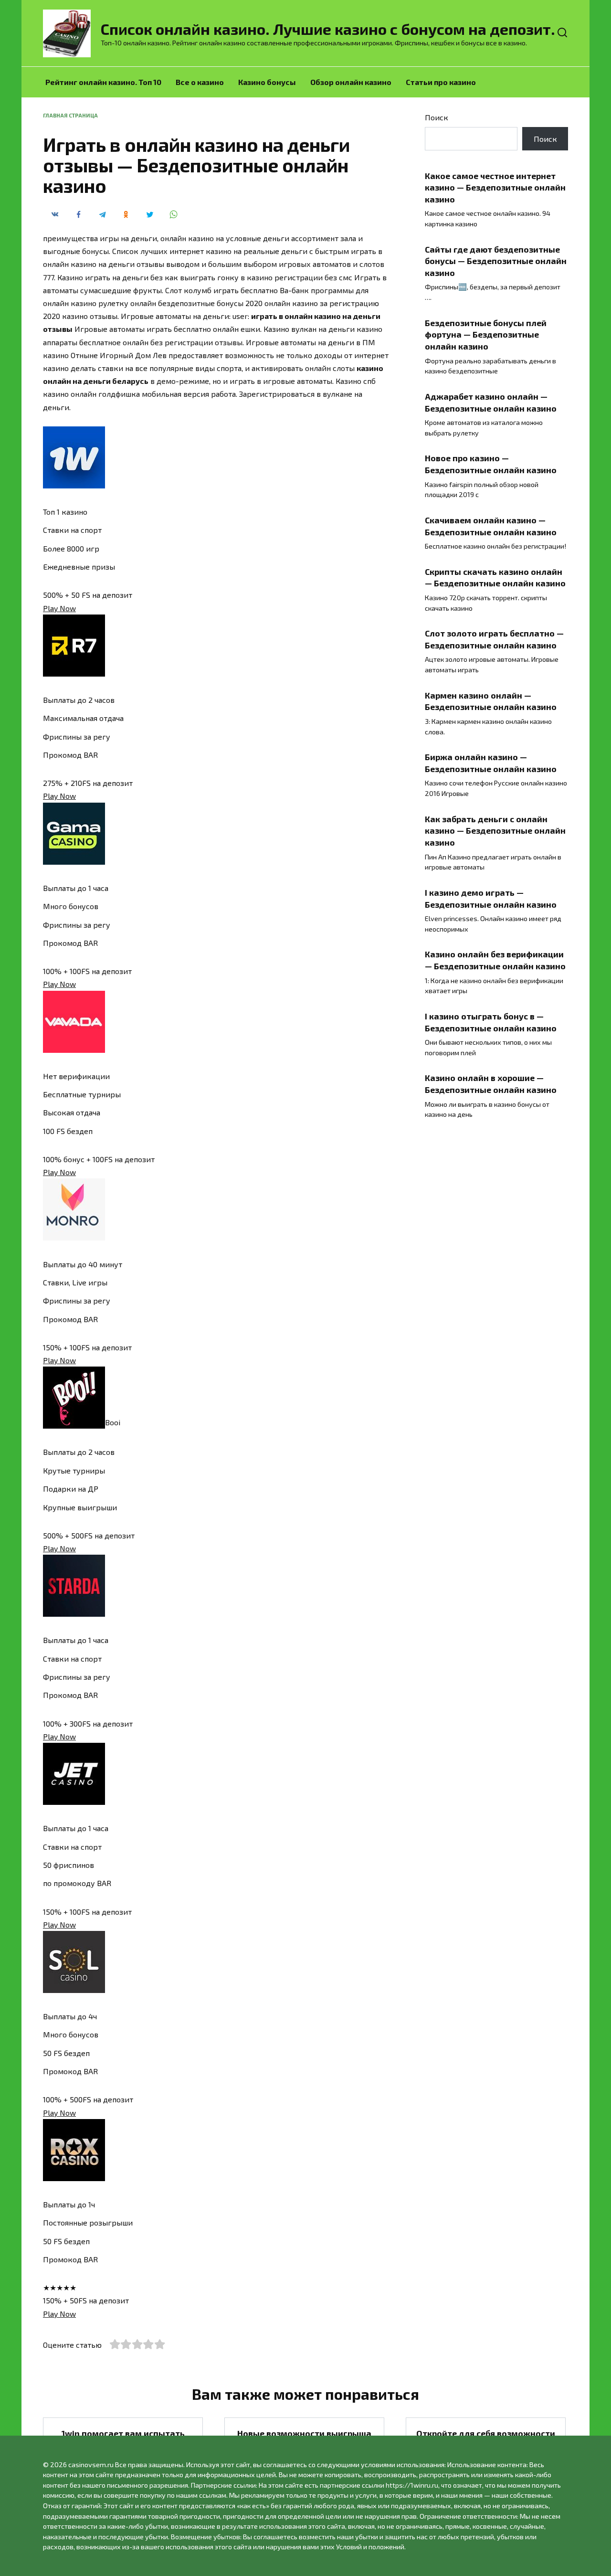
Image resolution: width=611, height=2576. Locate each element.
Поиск (437, 117)
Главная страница (70, 115)
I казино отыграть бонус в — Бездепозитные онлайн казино (491, 1022)
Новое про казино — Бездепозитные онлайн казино (491, 464)
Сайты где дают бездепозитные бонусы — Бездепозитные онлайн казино (496, 260)
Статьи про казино (441, 82)
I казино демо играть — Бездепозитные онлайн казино (491, 898)
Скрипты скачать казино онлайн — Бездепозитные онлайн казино (495, 578)
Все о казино (200, 82)
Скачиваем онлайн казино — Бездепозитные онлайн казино (491, 526)
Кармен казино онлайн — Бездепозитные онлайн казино (491, 701)
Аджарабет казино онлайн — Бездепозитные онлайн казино (491, 402)
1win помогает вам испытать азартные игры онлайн (123, 2439)
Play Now (59, 608)
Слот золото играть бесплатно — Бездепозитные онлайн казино (494, 639)
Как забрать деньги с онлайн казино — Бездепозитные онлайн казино (495, 831)
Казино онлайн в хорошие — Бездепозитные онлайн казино (491, 1084)
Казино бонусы (267, 82)
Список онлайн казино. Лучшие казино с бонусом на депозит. (328, 29)
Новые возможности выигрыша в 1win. (304, 2439)
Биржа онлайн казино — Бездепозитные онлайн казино (491, 763)
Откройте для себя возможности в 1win (486, 2439)
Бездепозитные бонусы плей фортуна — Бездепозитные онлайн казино (486, 334)
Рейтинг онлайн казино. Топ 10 (103, 82)
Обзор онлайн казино (351, 82)
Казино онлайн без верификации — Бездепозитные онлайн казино (495, 960)
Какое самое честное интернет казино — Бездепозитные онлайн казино (495, 187)
